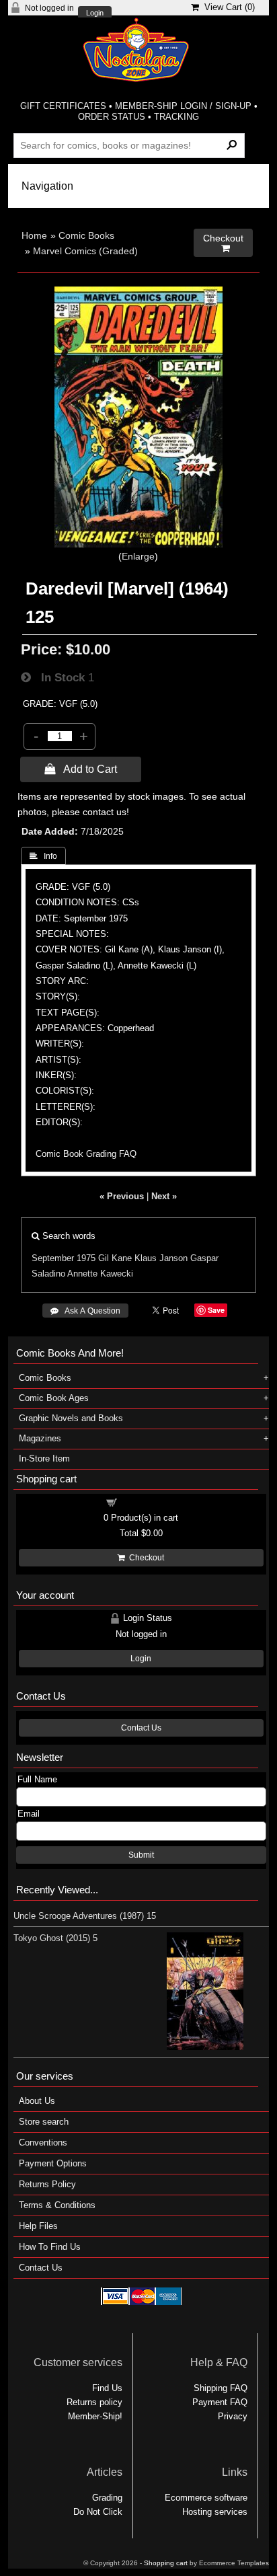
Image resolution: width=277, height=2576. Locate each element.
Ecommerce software (206, 2498)
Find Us (107, 2388)
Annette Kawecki (100, 1274)
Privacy (233, 2416)
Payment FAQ (220, 2402)
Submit (141, 1855)
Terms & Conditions (57, 2205)
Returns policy (94, 2402)
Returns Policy (47, 2184)
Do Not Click (98, 2512)
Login (95, 13)
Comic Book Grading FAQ (86, 1154)
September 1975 (64, 1258)
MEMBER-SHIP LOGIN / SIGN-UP (183, 106)
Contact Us (141, 1728)
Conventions (43, 2143)
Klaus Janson (161, 1258)
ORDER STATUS (112, 117)
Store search (44, 2122)
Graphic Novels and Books (71, 1418)
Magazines (40, 1438)
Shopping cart (149, 1502)
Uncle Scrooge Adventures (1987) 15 (85, 1916)
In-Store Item (44, 1459)
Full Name (37, 1779)
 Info (43, 856)
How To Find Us (50, 2247)
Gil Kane (115, 1258)
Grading (107, 2498)
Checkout (145, 1558)
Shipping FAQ (221, 2388)
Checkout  (223, 243)
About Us (37, 2101)
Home (34, 235)
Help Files (38, 2226)
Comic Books (86, 235)
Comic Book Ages (54, 1398)
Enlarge (138, 556)
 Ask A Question (85, 1311)
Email (29, 1814)
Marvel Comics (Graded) (85, 251)
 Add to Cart (81, 769)
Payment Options (53, 2163)
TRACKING (176, 117)
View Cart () (227, 7)
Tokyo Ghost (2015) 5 (55, 1938)
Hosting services (215, 2512)
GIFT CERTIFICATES (63, 106)
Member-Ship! (95, 2416)
